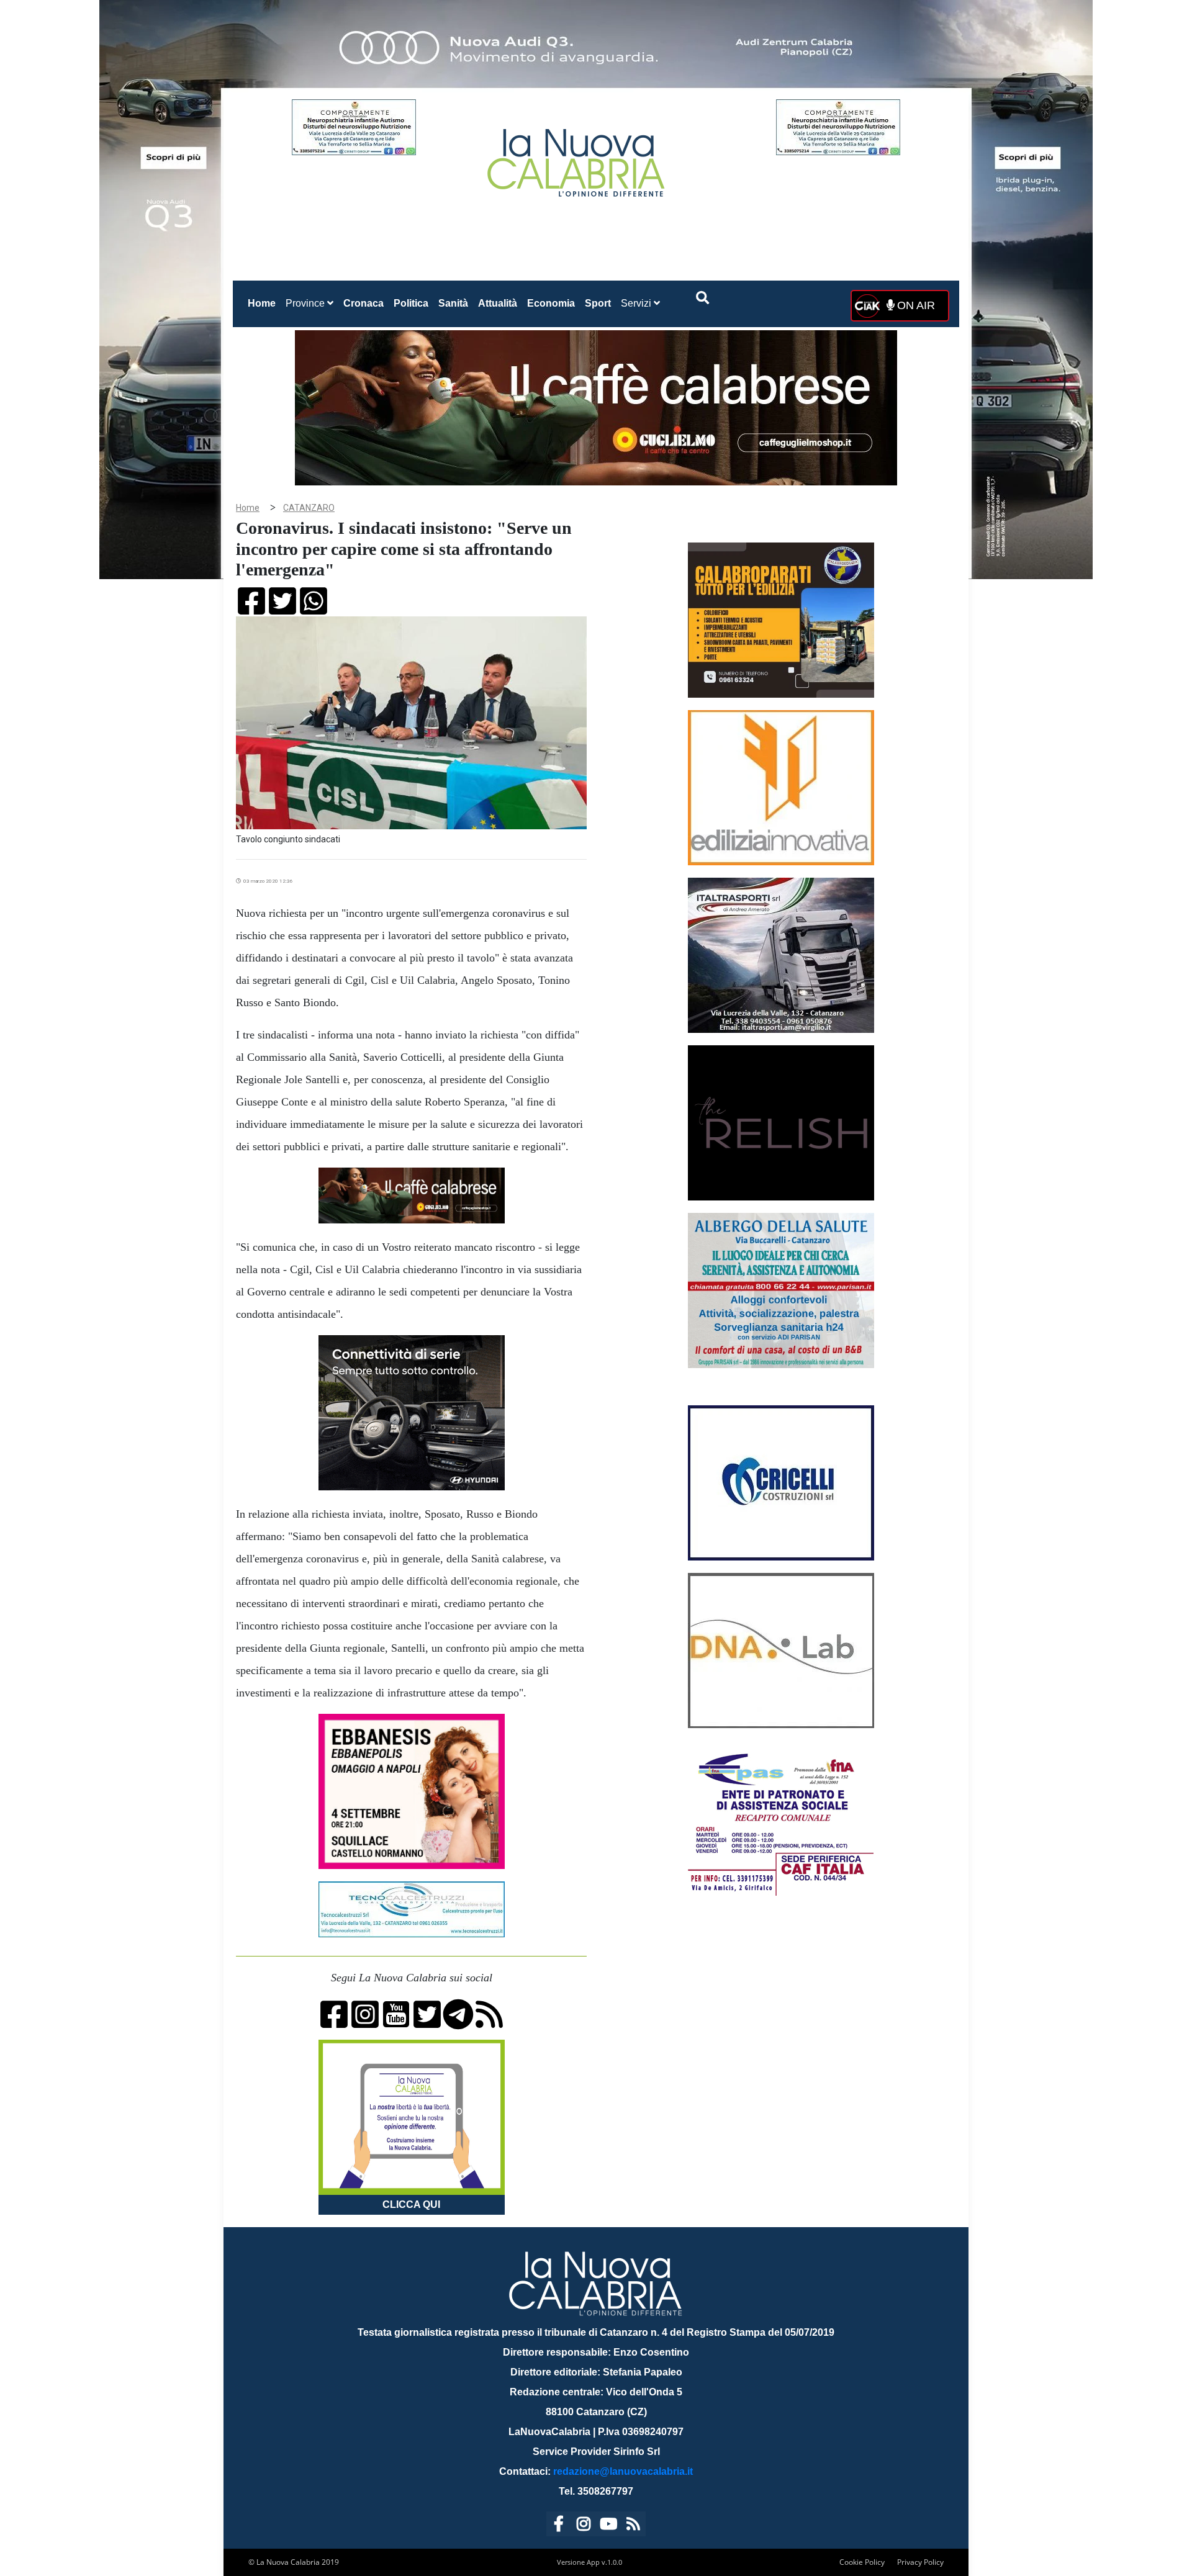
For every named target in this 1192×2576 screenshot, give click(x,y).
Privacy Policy (920, 2562)
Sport (598, 303)
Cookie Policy (862, 2562)
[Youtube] (608, 2526)
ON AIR (914, 305)
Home (264, 303)
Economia (551, 303)
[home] (577, 158)
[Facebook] (559, 2526)
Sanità (453, 303)
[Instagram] (584, 2526)
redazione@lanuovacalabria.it (623, 2471)
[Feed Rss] (633, 2526)
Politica (411, 303)
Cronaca (363, 303)
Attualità (498, 303)
